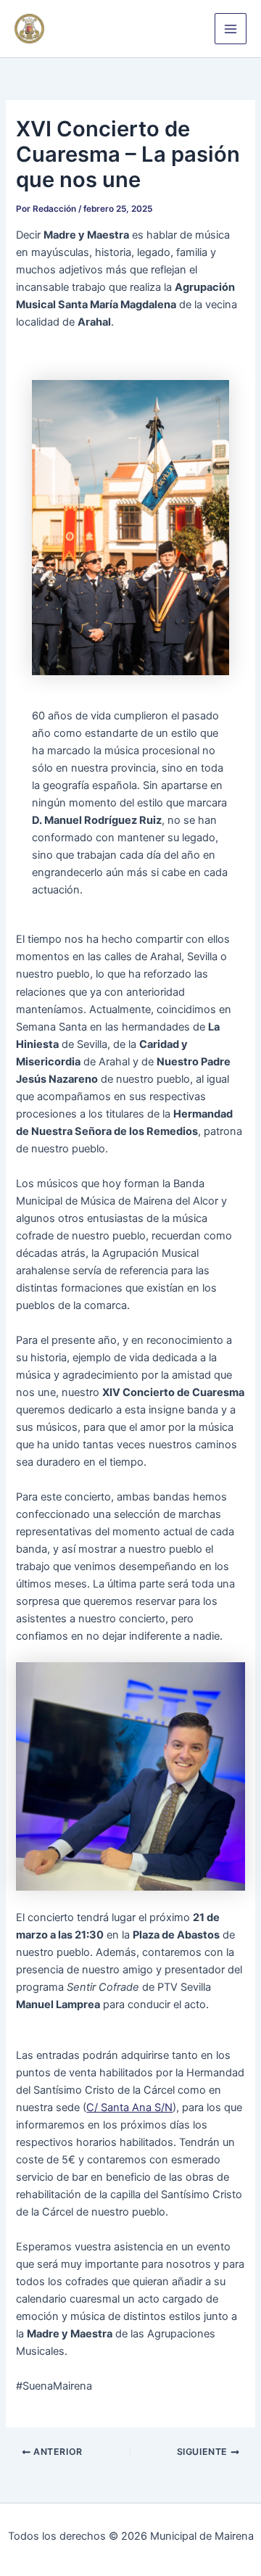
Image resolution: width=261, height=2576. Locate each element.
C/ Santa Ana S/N (129, 2108)
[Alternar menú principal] (231, 29)
